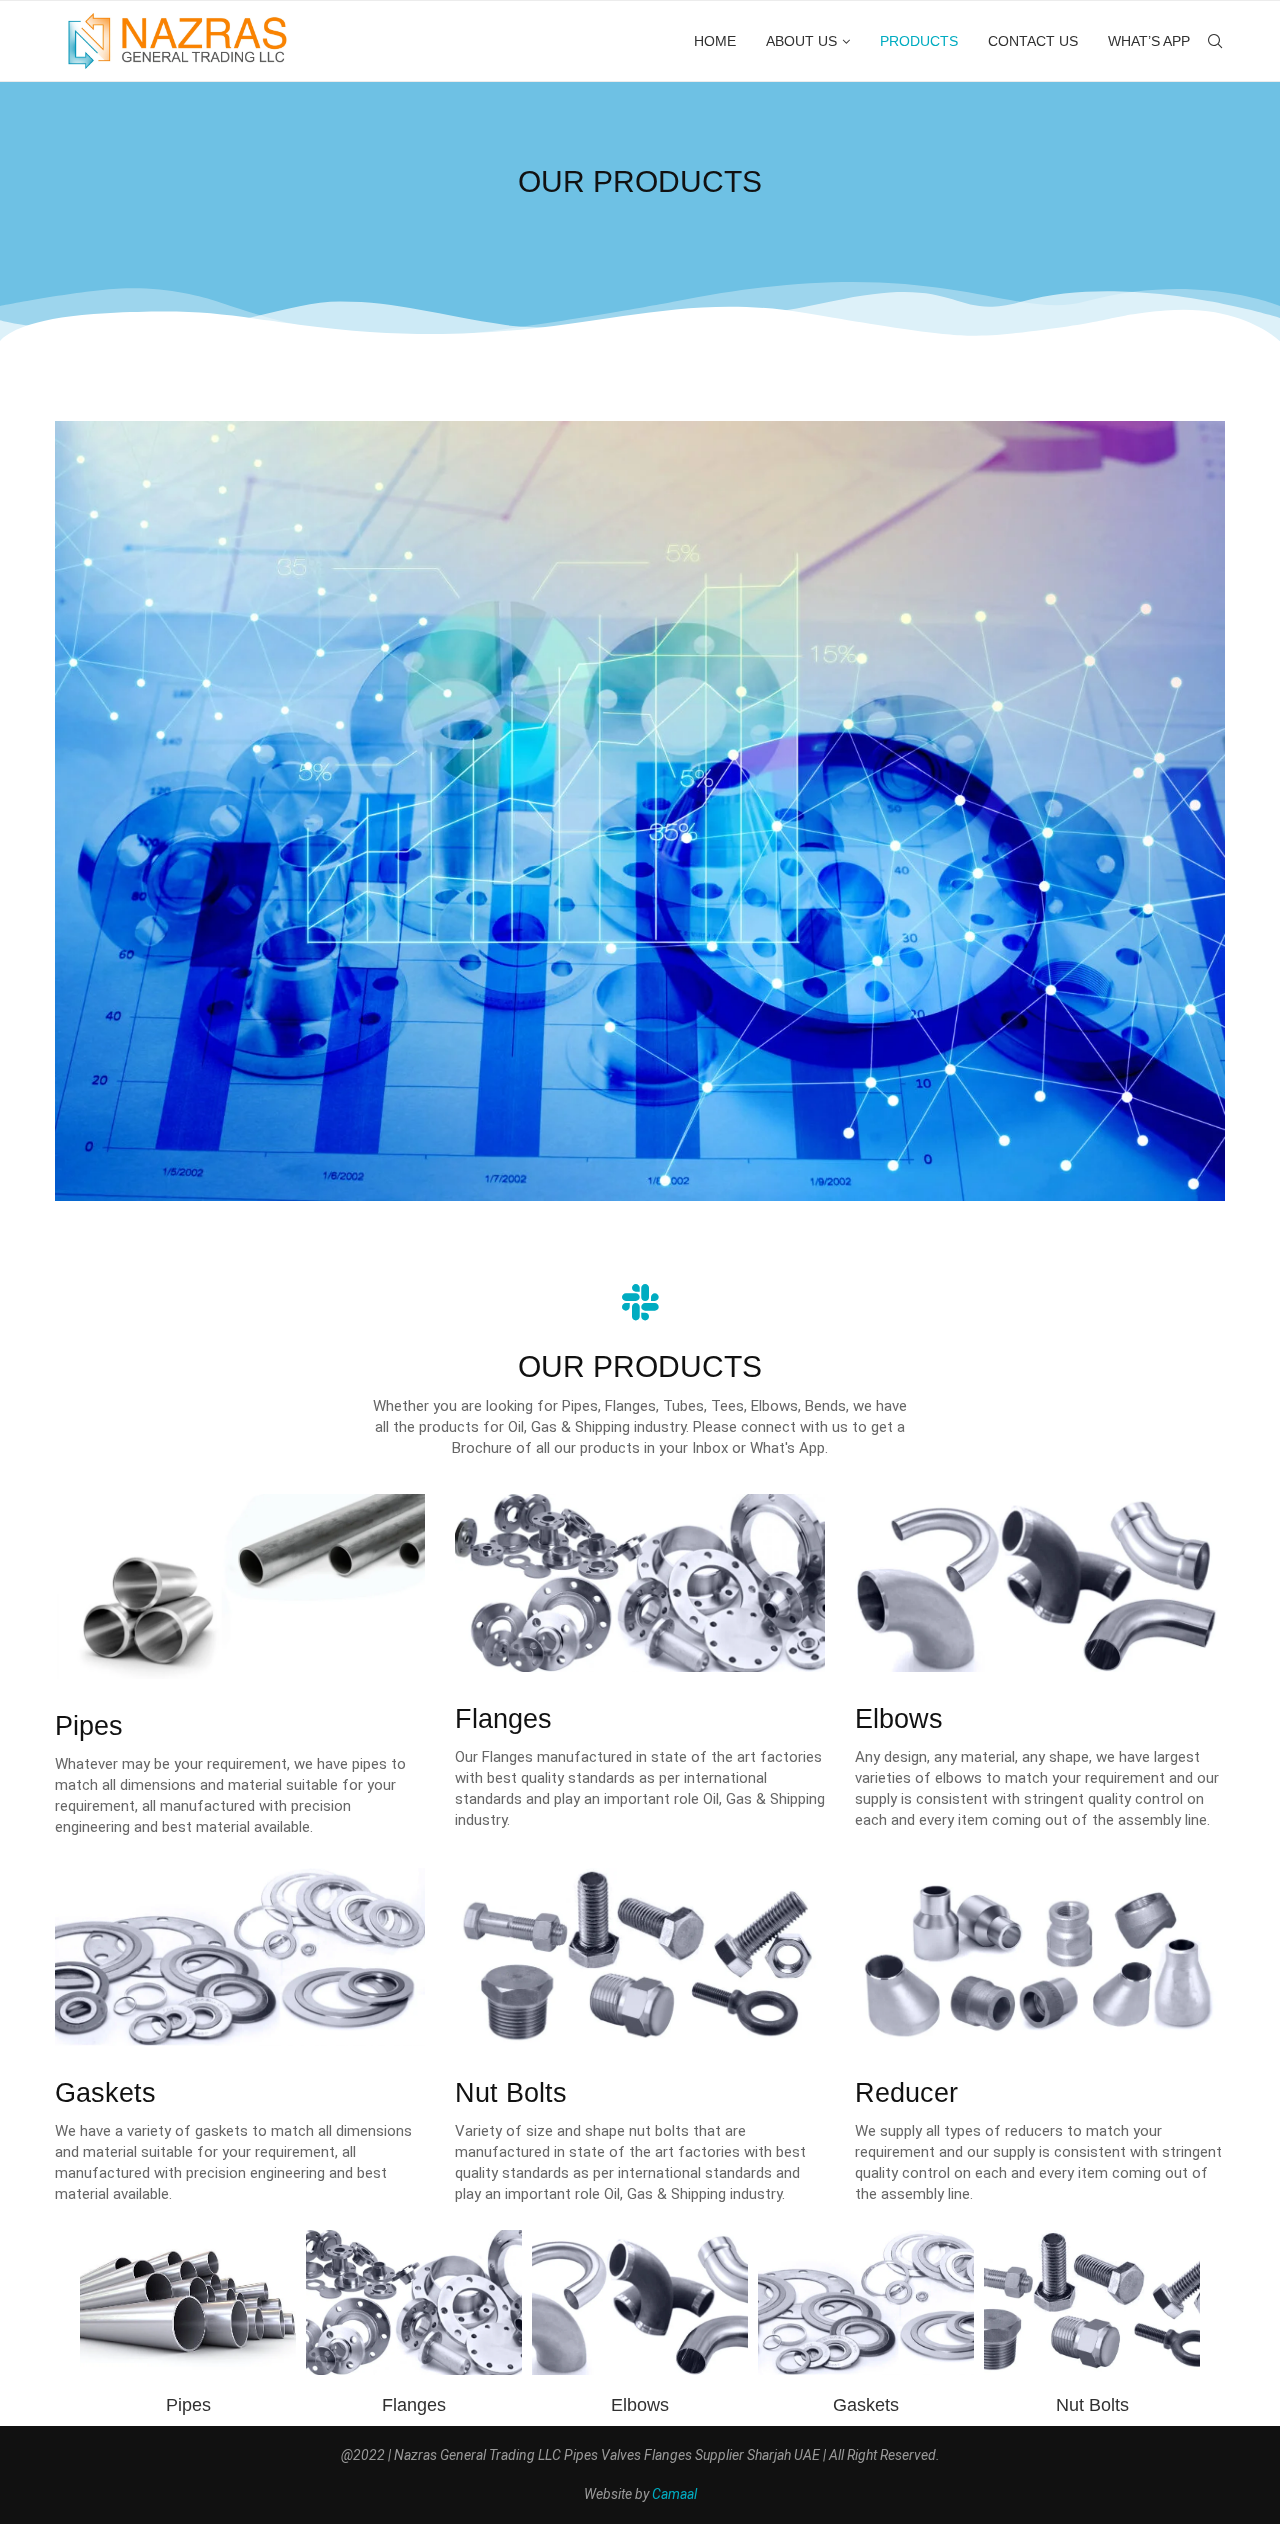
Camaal (674, 2494)
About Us (801, 41)
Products (919, 41)
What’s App (1149, 41)
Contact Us (1033, 41)
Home (715, 41)
